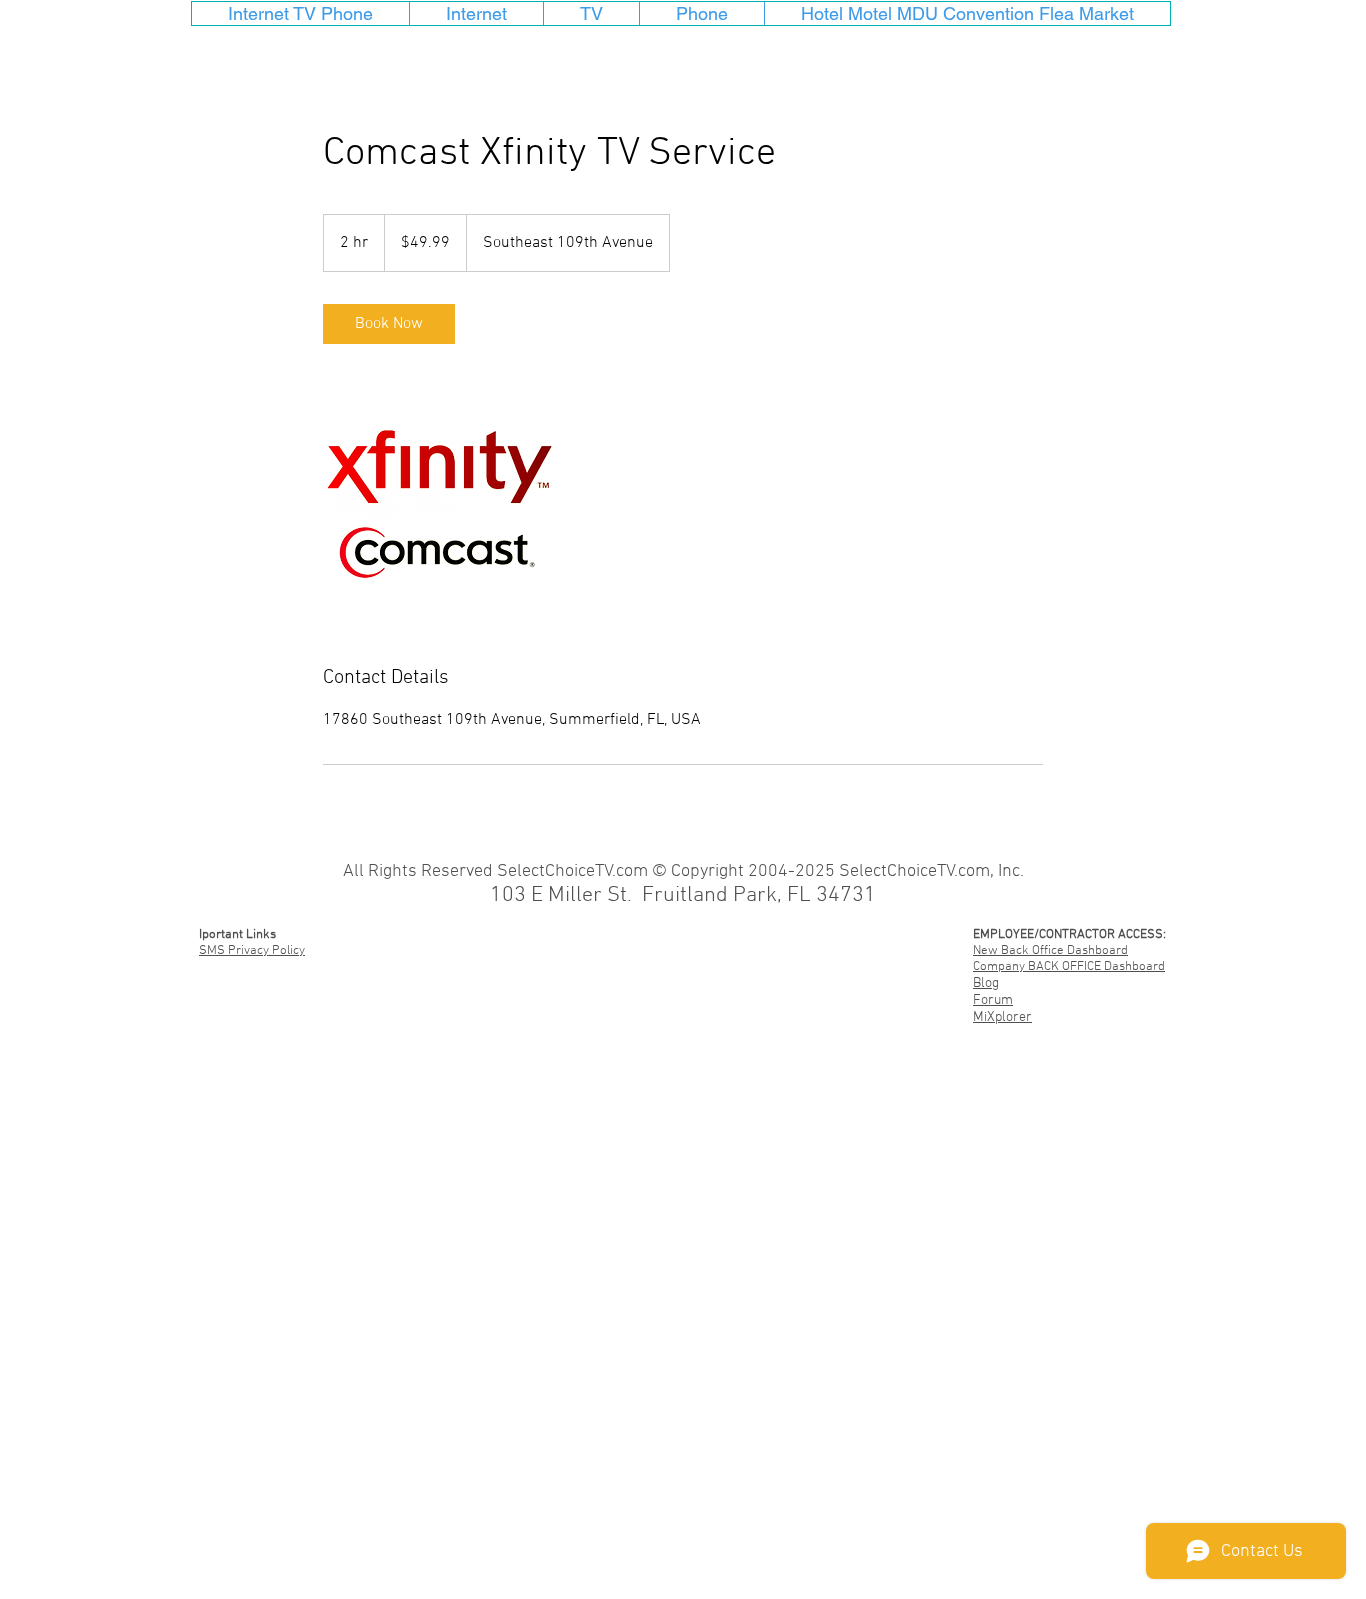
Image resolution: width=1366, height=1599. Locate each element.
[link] (389, 324)
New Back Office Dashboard (1050, 951)
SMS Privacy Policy (252, 951)
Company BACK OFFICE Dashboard (1069, 967)
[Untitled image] (439, 504)
